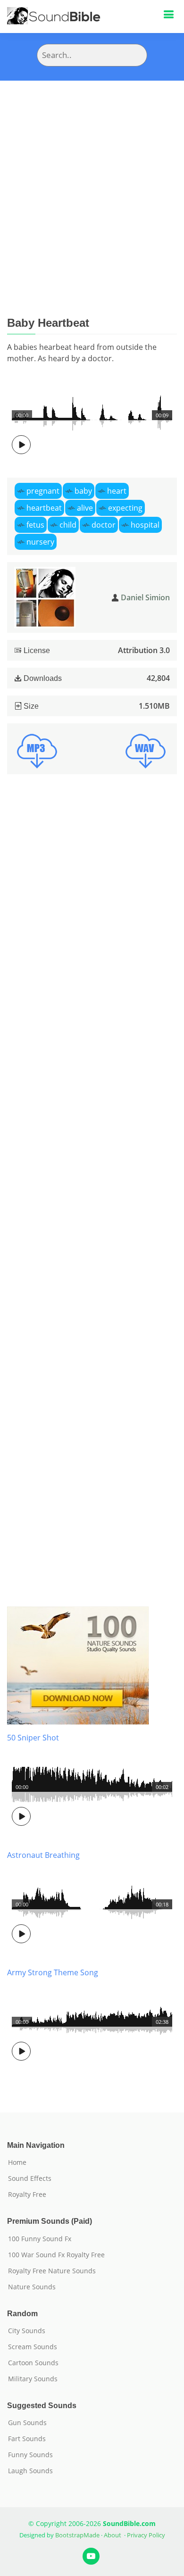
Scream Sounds (33, 2347)
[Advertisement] (92, 177)
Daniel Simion (145, 597)
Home (17, 2162)
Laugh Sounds (30, 2471)
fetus (35, 525)
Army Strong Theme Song (53, 1972)
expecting (125, 508)
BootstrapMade (77, 2535)
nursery (40, 542)
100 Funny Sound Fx (40, 2239)
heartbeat (44, 508)
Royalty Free (27, 2195)
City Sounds (27, 2331)
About (113, 2535)
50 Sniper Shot (33, 1738)
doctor (104, 525)
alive (85, 508)
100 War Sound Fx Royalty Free (56, 2255)
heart (117, 491)
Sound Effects (30, 2178)
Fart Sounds (27, 2439)
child (68, 525)
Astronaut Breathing (43, 1855)
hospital (145, 525)
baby (83, 491)
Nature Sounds (32, 2287)
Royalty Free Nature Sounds (52, 2271)
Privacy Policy (146, 2535)
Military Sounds (33, 2379)
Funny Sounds (30, 2455)
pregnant (43, 491)
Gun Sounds (27, 2423)
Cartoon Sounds (33, 2363)
